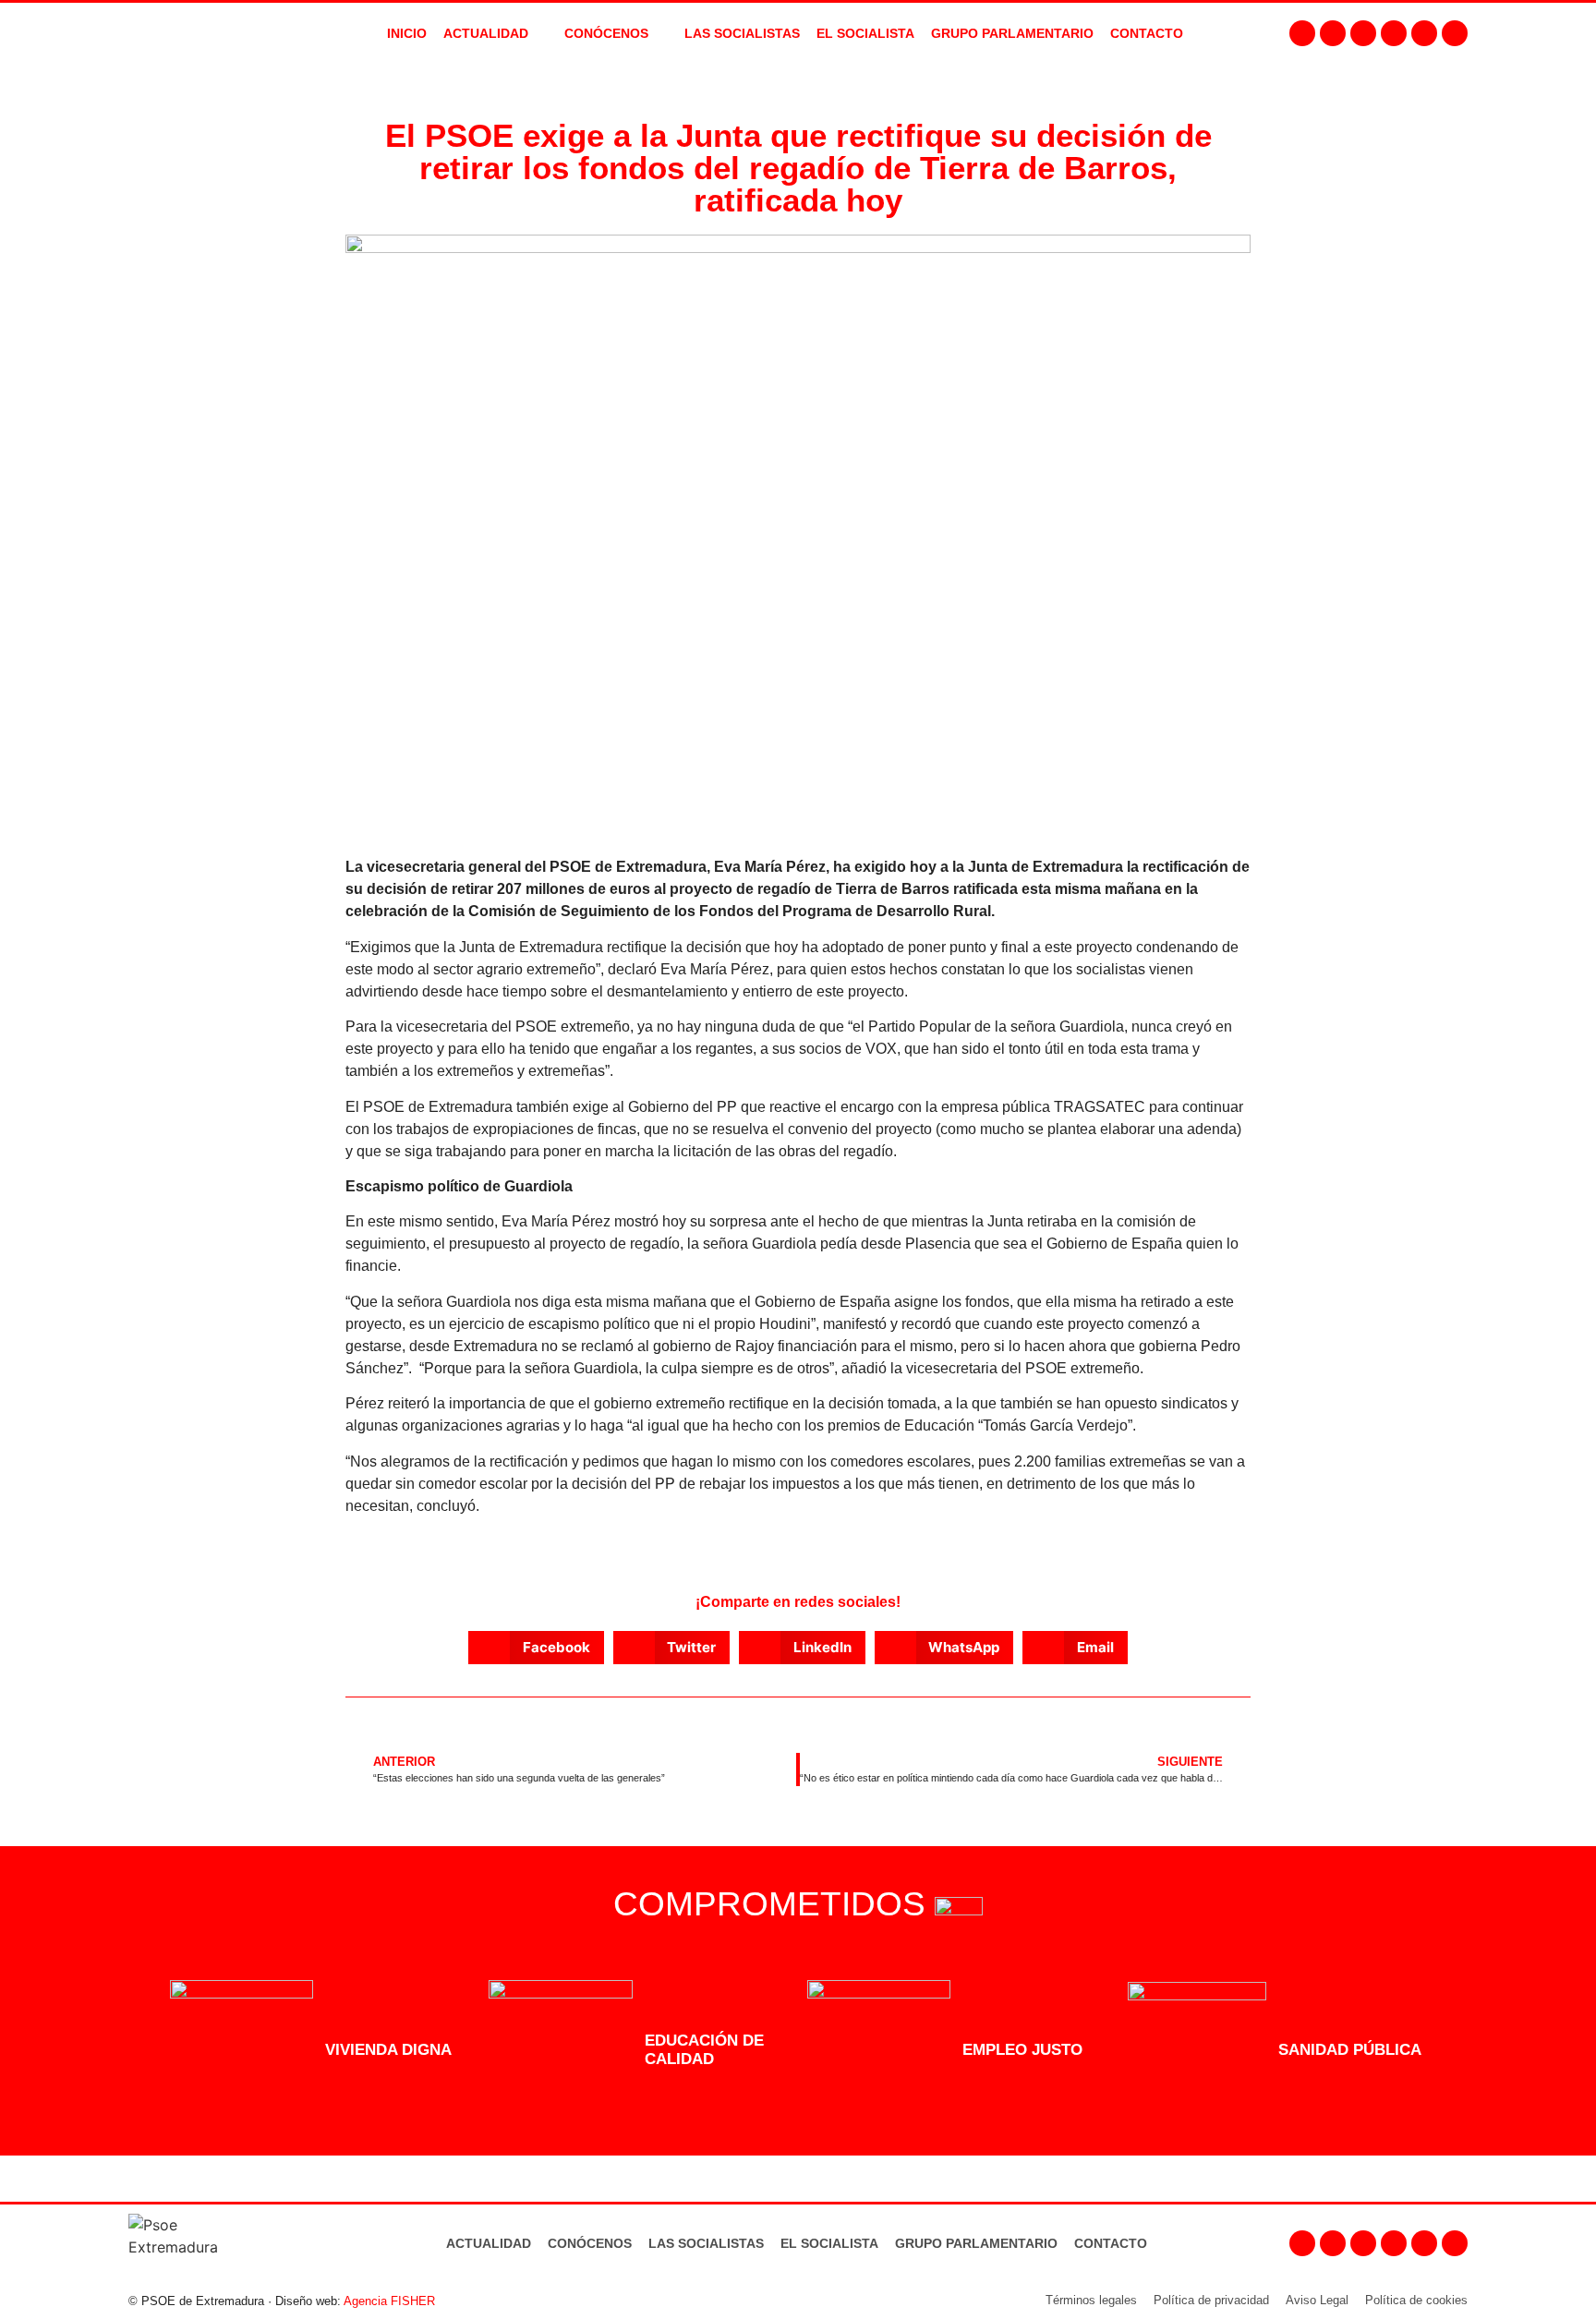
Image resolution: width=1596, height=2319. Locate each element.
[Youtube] (1394, 33)
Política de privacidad (1211, 2300)
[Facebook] (1302, 33)
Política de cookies (1416, 2300)
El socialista (865, 33)
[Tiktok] (1455, 33)
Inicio (407, 33)
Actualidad (489, 2243)
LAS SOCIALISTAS (742, 33)
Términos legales (1091, 2300)
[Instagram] (1333, 33)
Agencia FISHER (389, 2301)
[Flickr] (1424, 33)
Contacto (1111, 2243)
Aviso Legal (1317, 2300)
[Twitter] (1363, 33)
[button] (536, 1648)
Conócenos (590, 2243)
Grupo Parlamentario (1012, 33)
